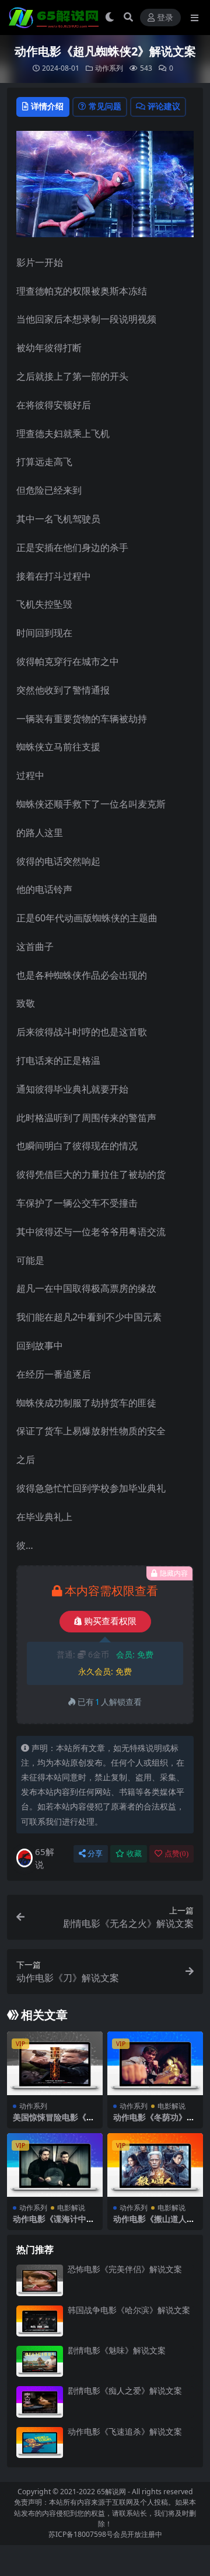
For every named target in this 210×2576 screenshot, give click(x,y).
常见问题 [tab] (105, 106)
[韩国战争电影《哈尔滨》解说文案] (40, 2321)
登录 (165, 18)
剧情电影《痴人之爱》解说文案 (125, 2390)
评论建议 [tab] (164, 106)
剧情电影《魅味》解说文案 (117, 2350)
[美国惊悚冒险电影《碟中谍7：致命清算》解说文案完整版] (55, 2063)
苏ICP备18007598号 (81, 2534)
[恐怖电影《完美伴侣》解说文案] (40, 2280)
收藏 (134, 1854)
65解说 (45, 1858)
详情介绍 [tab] (47, 106)
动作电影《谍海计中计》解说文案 (50, 2224)
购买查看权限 (110, 1621)
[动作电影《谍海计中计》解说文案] (55, 2165)
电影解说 (171, 2106)
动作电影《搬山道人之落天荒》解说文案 (154, 2224)
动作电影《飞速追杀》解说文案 (125, 2431)
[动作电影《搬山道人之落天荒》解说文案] (155, 2165)
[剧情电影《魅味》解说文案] (40, 2361)
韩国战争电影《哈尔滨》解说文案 (129, 2310)
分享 (95, 1854)
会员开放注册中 (138, 2534)
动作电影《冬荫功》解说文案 (154, 2122)
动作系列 (109, 68)
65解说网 (111, 2492)
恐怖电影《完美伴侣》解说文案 (125, 2269)
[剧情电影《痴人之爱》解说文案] (40, 2402)
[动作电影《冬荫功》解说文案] (155, 2063)
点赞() (176, 1854)
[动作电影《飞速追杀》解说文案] (40, 2442)
